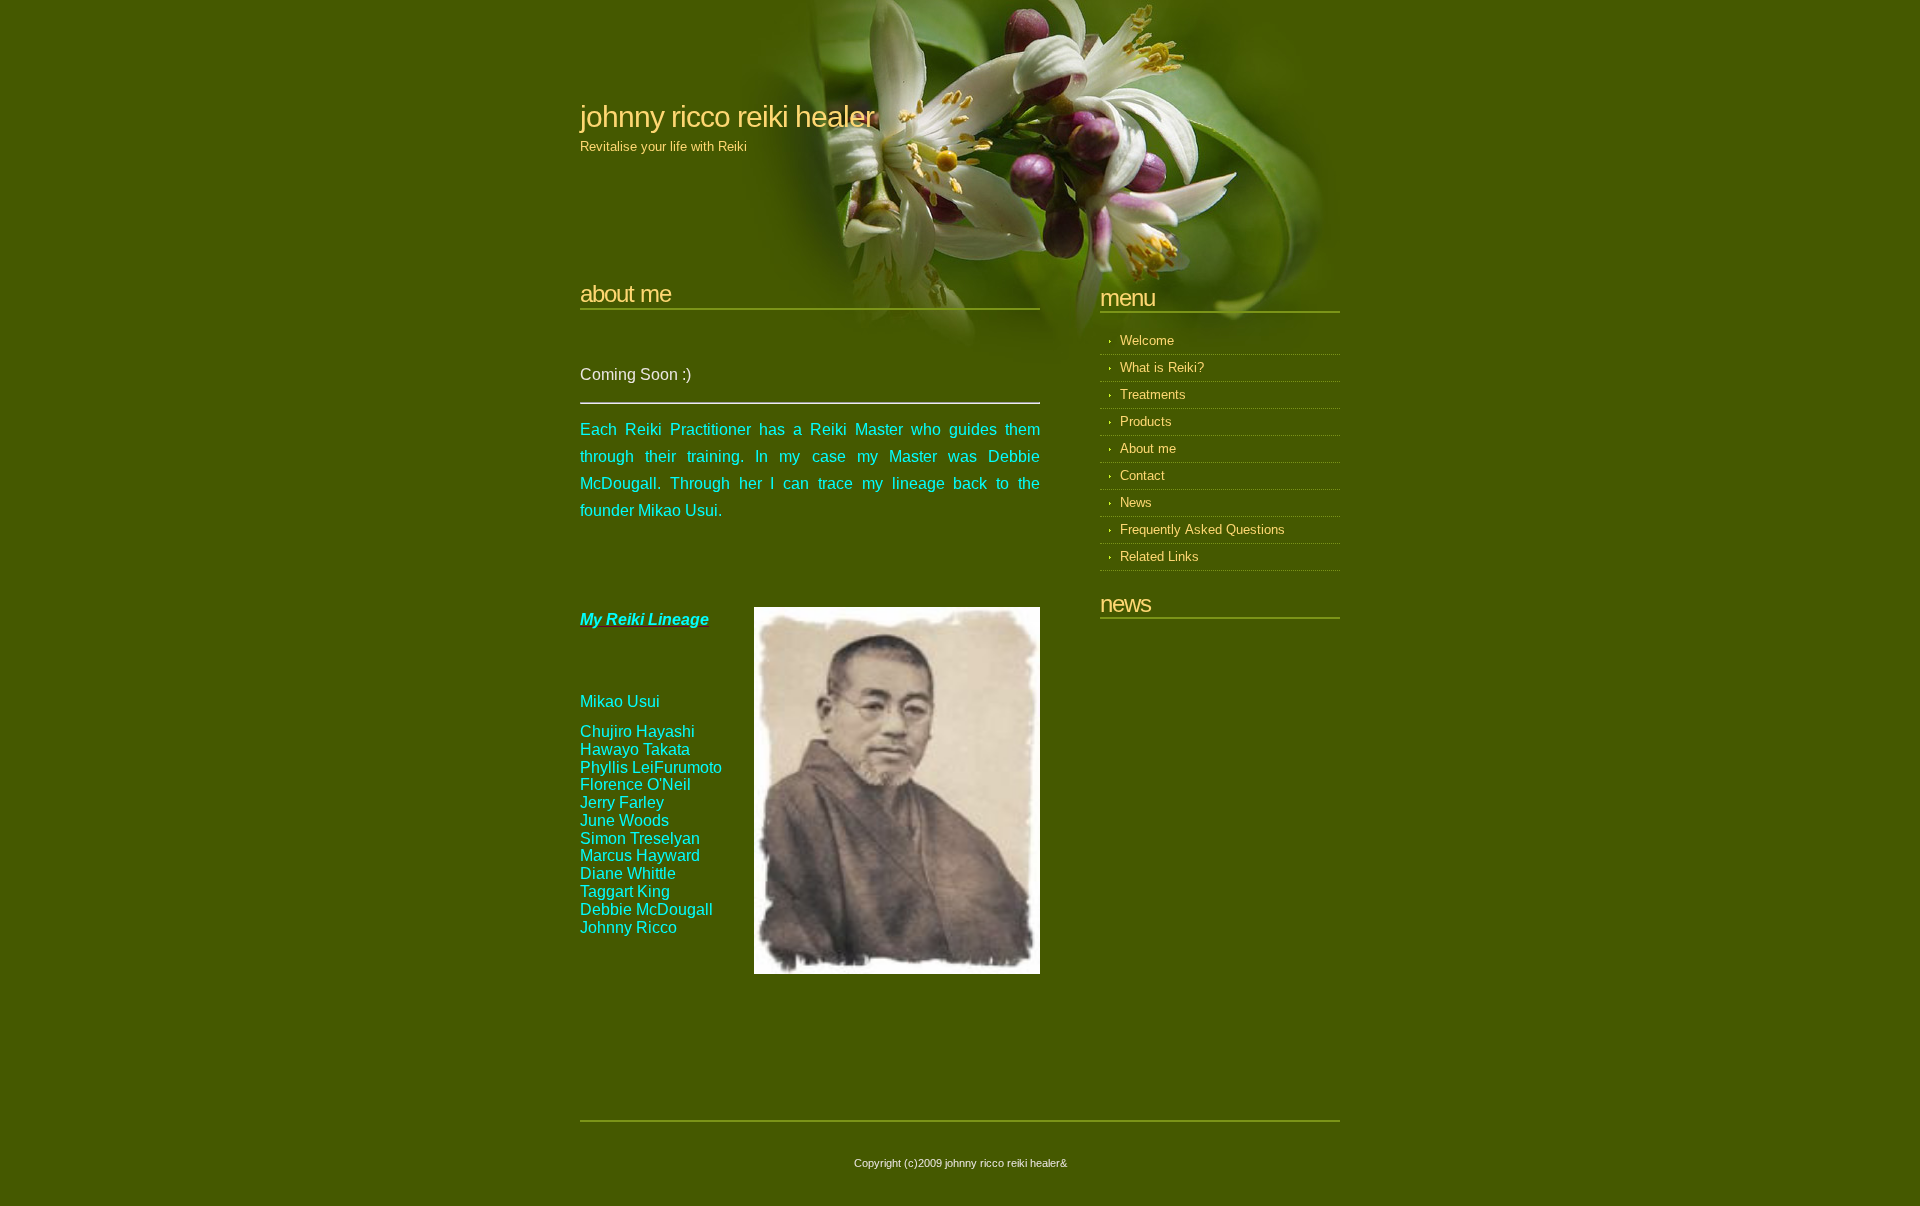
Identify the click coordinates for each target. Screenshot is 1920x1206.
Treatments (1155, 394)
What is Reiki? (1162, 367)
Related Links (1159, 556)
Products (1146, 421)
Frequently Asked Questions (1202, 529)
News (1136, 502)
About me (1148, 448)
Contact (1142, 475)
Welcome (1147, 340)
